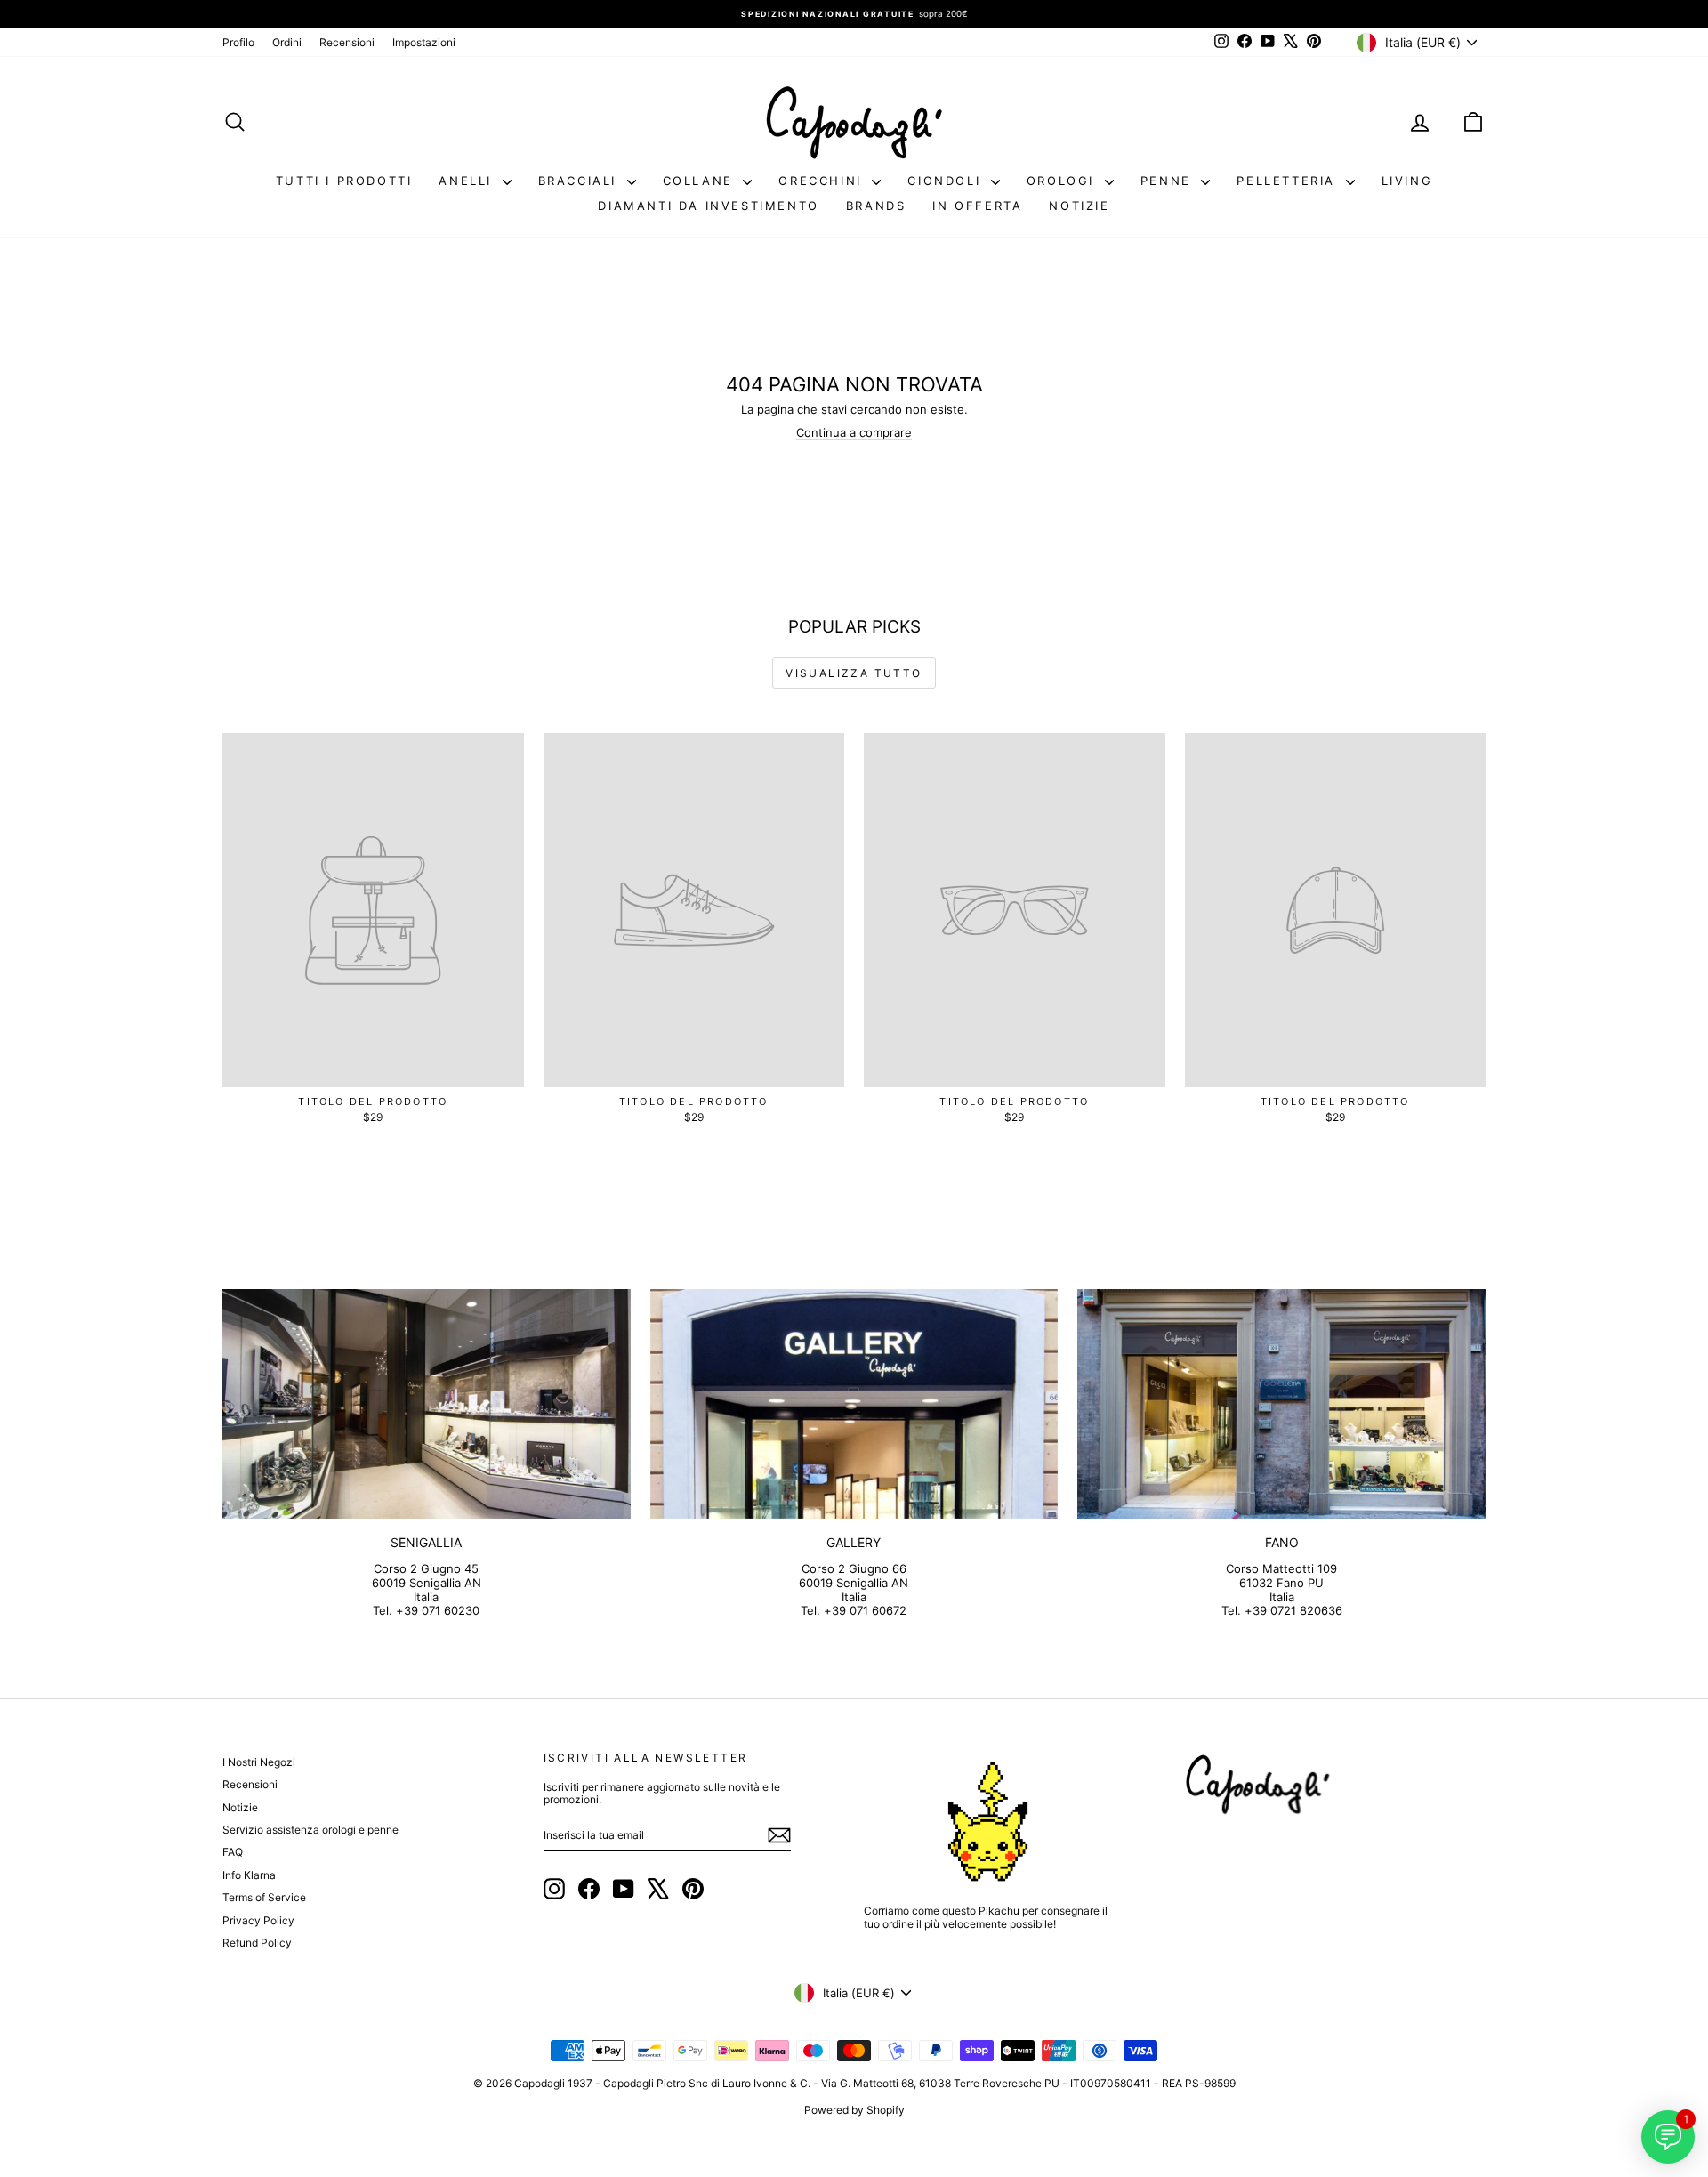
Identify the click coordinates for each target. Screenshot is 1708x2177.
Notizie (1079, 206)
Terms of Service (264, 1897)
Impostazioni (424, 42)
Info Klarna (249, 1875)
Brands (876, 206)
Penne (1169, 181)
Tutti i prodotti (344, 181)
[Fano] (1281, 1404)
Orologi (1063, 181)
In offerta (977, 206)
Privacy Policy (258, 1920)
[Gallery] (854, 1404)
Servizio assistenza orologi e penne (310, 1830)
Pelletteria (1289, 181)
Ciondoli (947, 181)
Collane (701, 181)
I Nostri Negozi (259, 1762)
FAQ (233, 1852)
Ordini (287, 42)
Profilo (238, 42)
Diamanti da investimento (708, 206)
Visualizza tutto (854, 673)
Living (1407, 181)
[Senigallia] (427, 1404)
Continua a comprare (854, 432)
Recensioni (347, 42)
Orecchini (823, 181)
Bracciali (580, 181)
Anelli (468, 181)
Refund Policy (257, 1943)
